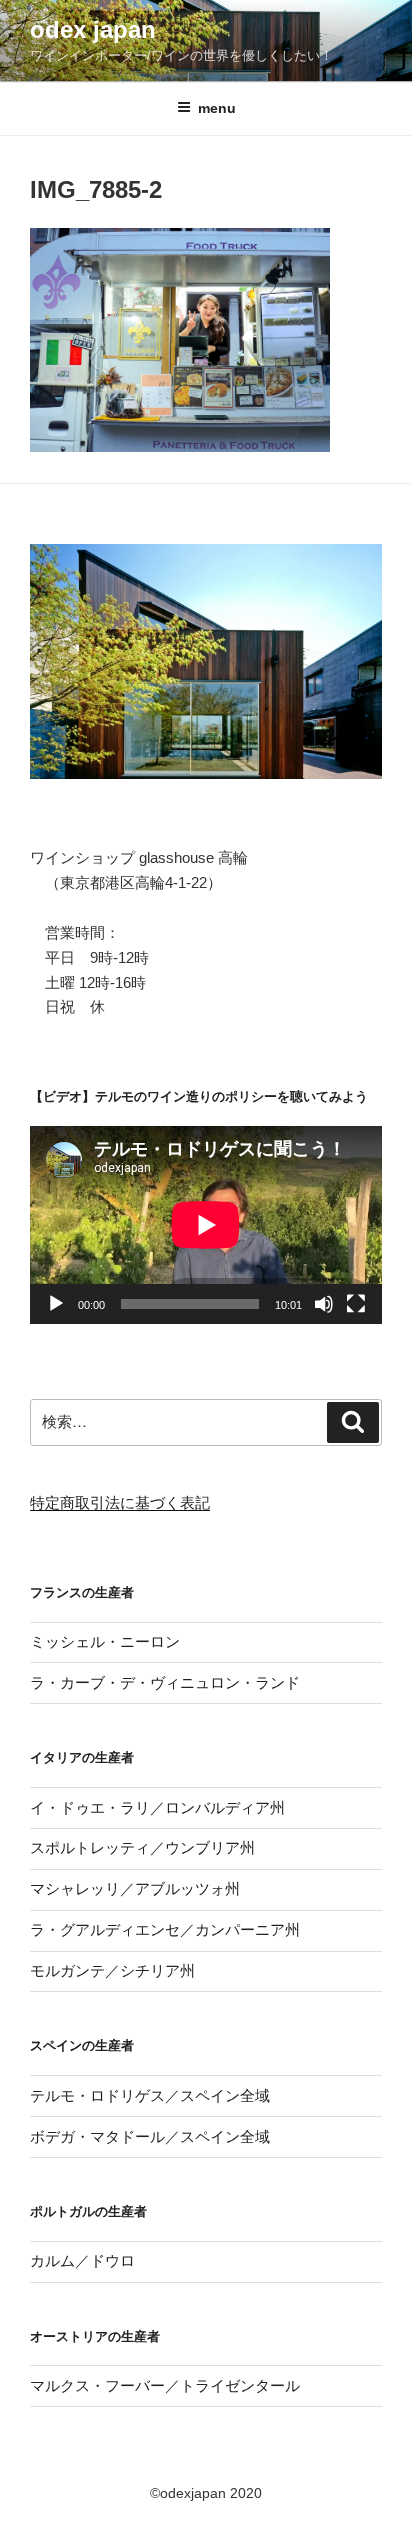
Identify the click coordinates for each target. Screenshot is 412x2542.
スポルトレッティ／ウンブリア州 (142, 1847)
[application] (206, 1225)
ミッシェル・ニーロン (105, 1641)
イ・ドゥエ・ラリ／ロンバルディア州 (157, 1807)
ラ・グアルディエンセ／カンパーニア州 (165, 1929)
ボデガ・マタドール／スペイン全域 (150, 2136)
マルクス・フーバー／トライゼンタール (165, 2385)
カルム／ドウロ (82, 2260)
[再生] (56, 1304)
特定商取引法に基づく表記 (120, 1502)
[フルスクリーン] (356, 1304)
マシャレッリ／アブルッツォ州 (135, 1888)
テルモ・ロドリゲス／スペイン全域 (150, 2095)
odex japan (93, 29)
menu (217, 108)
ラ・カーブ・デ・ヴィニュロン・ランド (165, 1682)
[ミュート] (324, 1304)
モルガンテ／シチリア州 (112, 1970)
